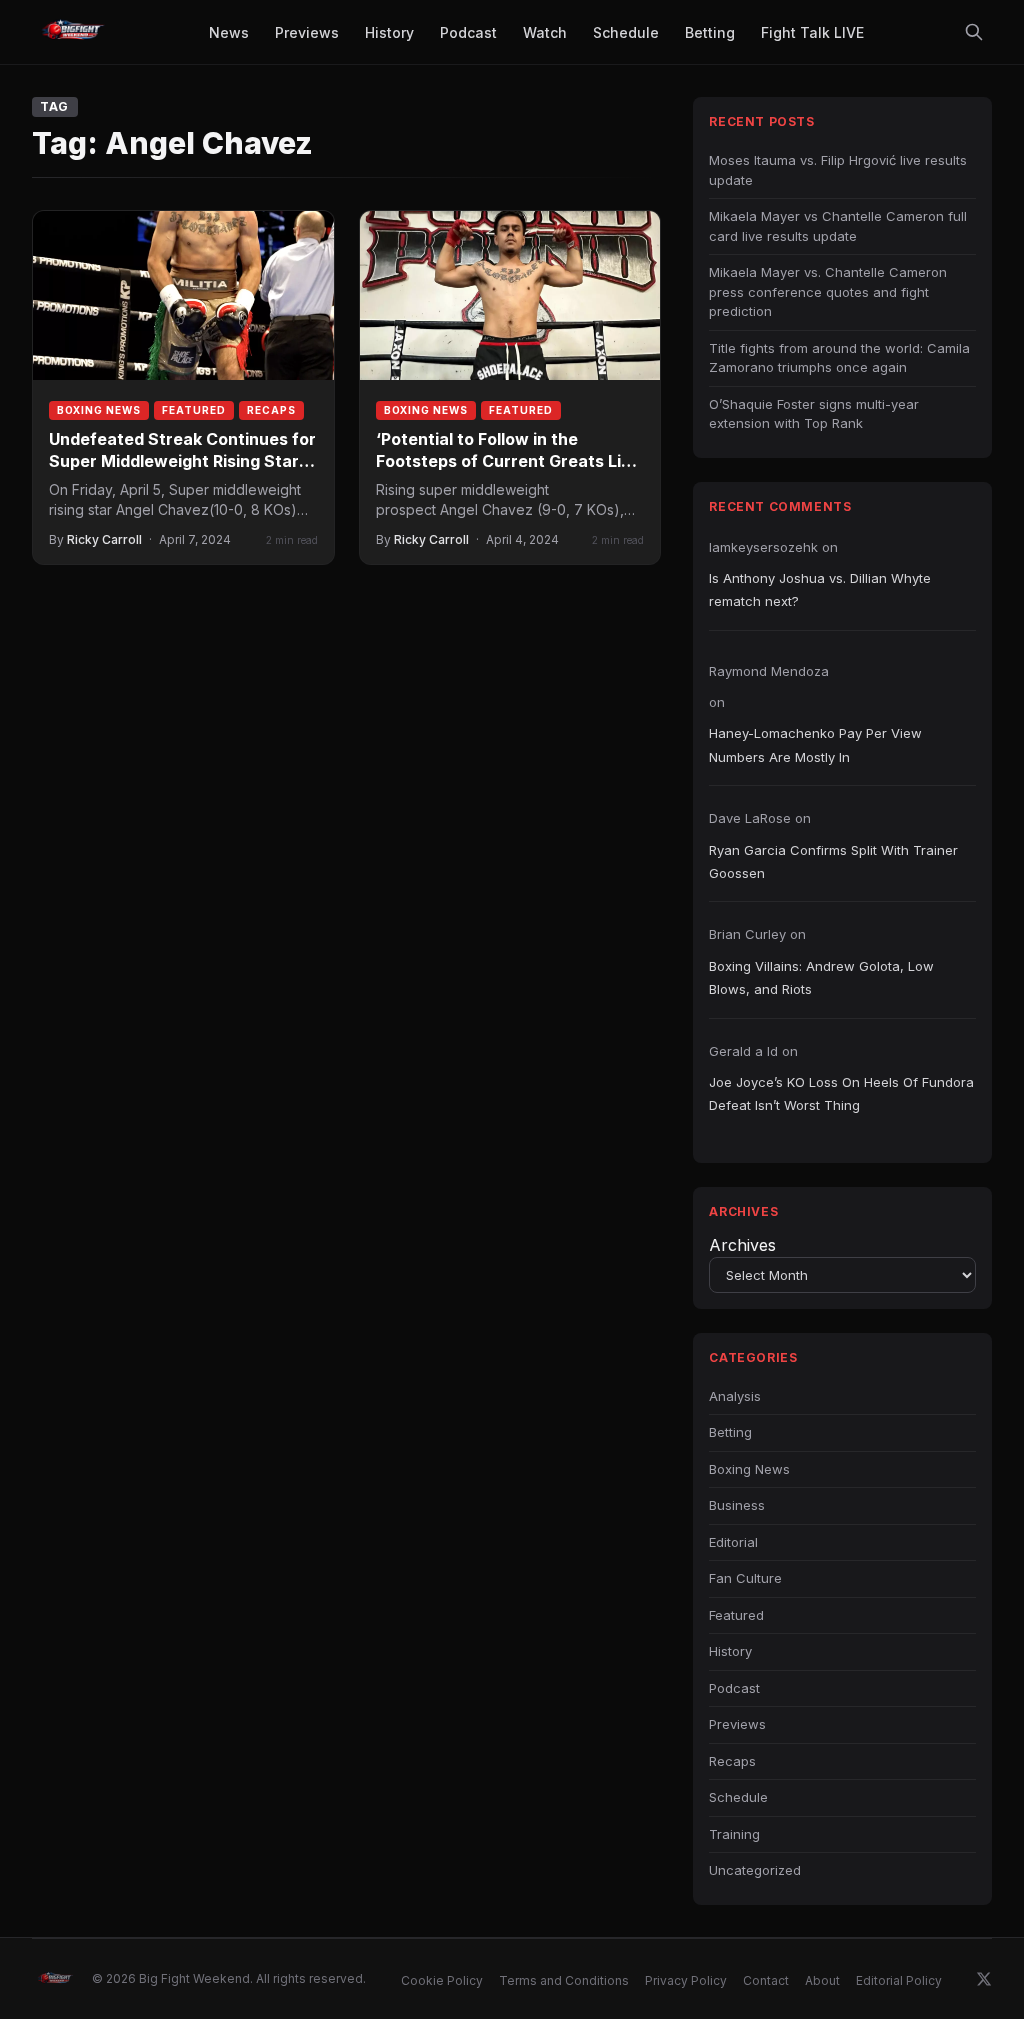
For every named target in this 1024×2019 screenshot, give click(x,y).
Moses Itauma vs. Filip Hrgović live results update (838, 170)
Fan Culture (745, 1578)
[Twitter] (984, 1979)
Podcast (734, 1688)
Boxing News (99, 410)
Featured (194, 410)
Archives (742, 1245)
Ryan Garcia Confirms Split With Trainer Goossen (833, 861)
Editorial (733, 1542)
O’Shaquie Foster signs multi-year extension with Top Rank (814, 414)
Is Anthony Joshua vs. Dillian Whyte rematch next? (820, 589)
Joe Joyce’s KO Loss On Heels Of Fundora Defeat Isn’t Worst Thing (841, 1093)
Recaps (271, 410)
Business (737, 1505)
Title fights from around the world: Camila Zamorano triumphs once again (839, 358)
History (730, 1651)
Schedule (738, 1797)
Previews (737, 1724)
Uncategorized (755, 1870)
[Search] (974, 32)
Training (734, 1834)
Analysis (735, 1396)
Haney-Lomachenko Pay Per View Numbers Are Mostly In (815, 744)
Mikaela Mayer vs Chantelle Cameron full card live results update (838, 226)
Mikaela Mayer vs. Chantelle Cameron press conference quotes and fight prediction (828, 291)
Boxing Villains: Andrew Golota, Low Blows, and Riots (821, 977)
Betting (730, 1432)
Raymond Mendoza (769, 671)
